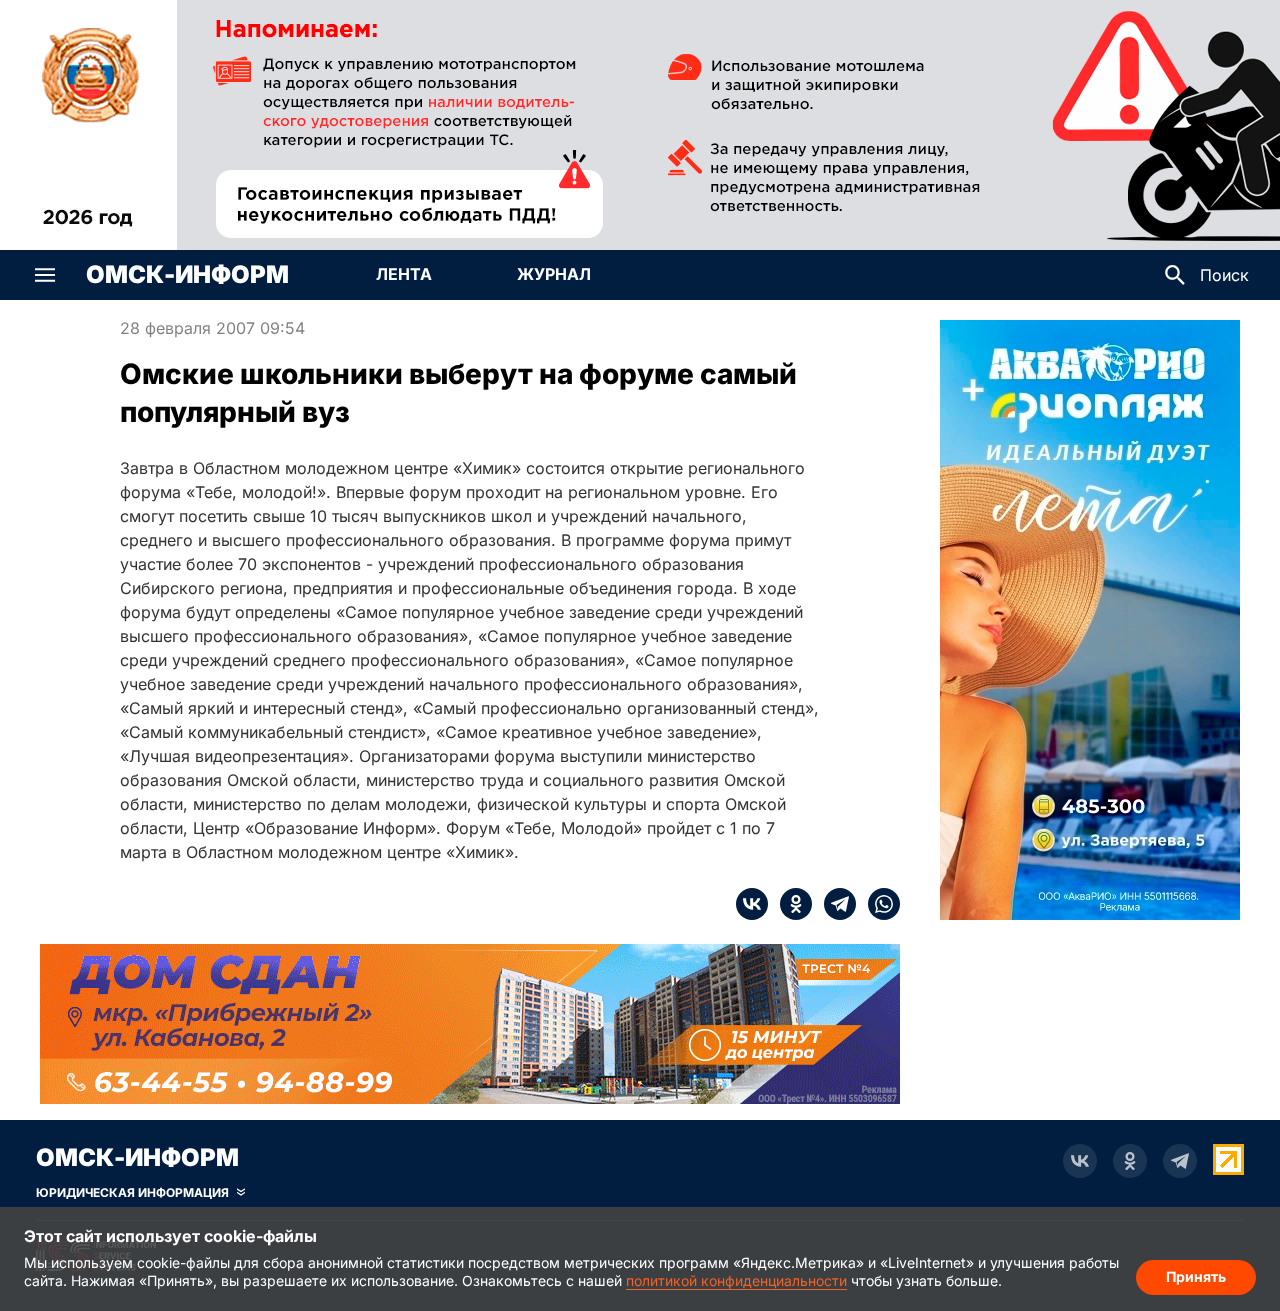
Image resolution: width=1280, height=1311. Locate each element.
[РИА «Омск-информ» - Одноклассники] (1130, 1161)
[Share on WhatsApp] (878, 904)
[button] (45, 275)
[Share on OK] (790, 904)
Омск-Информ (187, 275)
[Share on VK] (752, 904)
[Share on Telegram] (834, 904)
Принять (1196, 1276)
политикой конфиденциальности (736, 1280)
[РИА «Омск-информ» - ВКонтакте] (1080, 1161)
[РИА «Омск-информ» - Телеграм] (1180, 1161)
